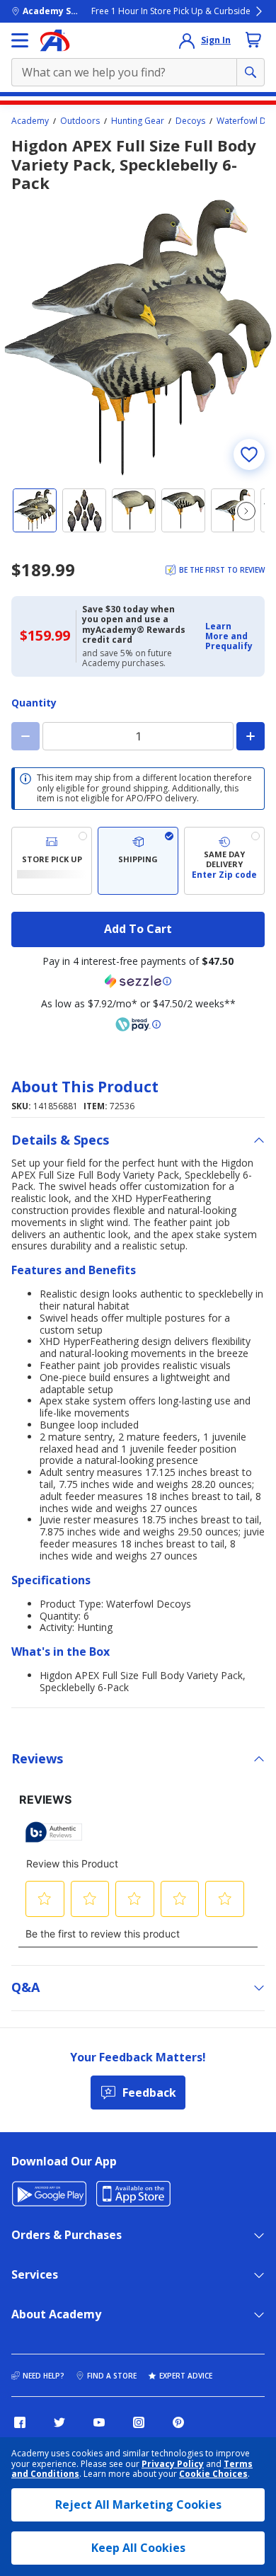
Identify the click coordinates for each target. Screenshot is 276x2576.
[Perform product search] (251, 72)
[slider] (138, 338)
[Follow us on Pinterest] (178, 2422)
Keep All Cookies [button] (138, 2548)
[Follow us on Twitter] (59, 2422)
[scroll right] (246, 511)
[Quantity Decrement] (25, 736)
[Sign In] (187, 40)
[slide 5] (233, 510)
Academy (30, 121)
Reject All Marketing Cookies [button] (138, 2505)
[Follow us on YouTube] (99, 2422)
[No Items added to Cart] (253, 40)
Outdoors (80, 121)
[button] (231, 637)
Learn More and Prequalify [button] (229, 636)
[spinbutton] (138, 736)
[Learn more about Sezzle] (138, 981)
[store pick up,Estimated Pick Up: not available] (52, 861)
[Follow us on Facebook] (20, 2422)
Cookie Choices (213, 2474)
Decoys (190, 121)
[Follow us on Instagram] (139, 2422)
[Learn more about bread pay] (138, 1024)
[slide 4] (183, 510)
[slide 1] (35, 510)
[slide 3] (134, 510)
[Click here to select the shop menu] (20, 40)
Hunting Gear (138, 121)
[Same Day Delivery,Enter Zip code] (224, 861)
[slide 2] (84, 510)
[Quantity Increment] (251, 736)
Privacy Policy (173, 2464)
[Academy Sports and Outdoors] (55, 40)
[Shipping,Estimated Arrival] (138, 861)
